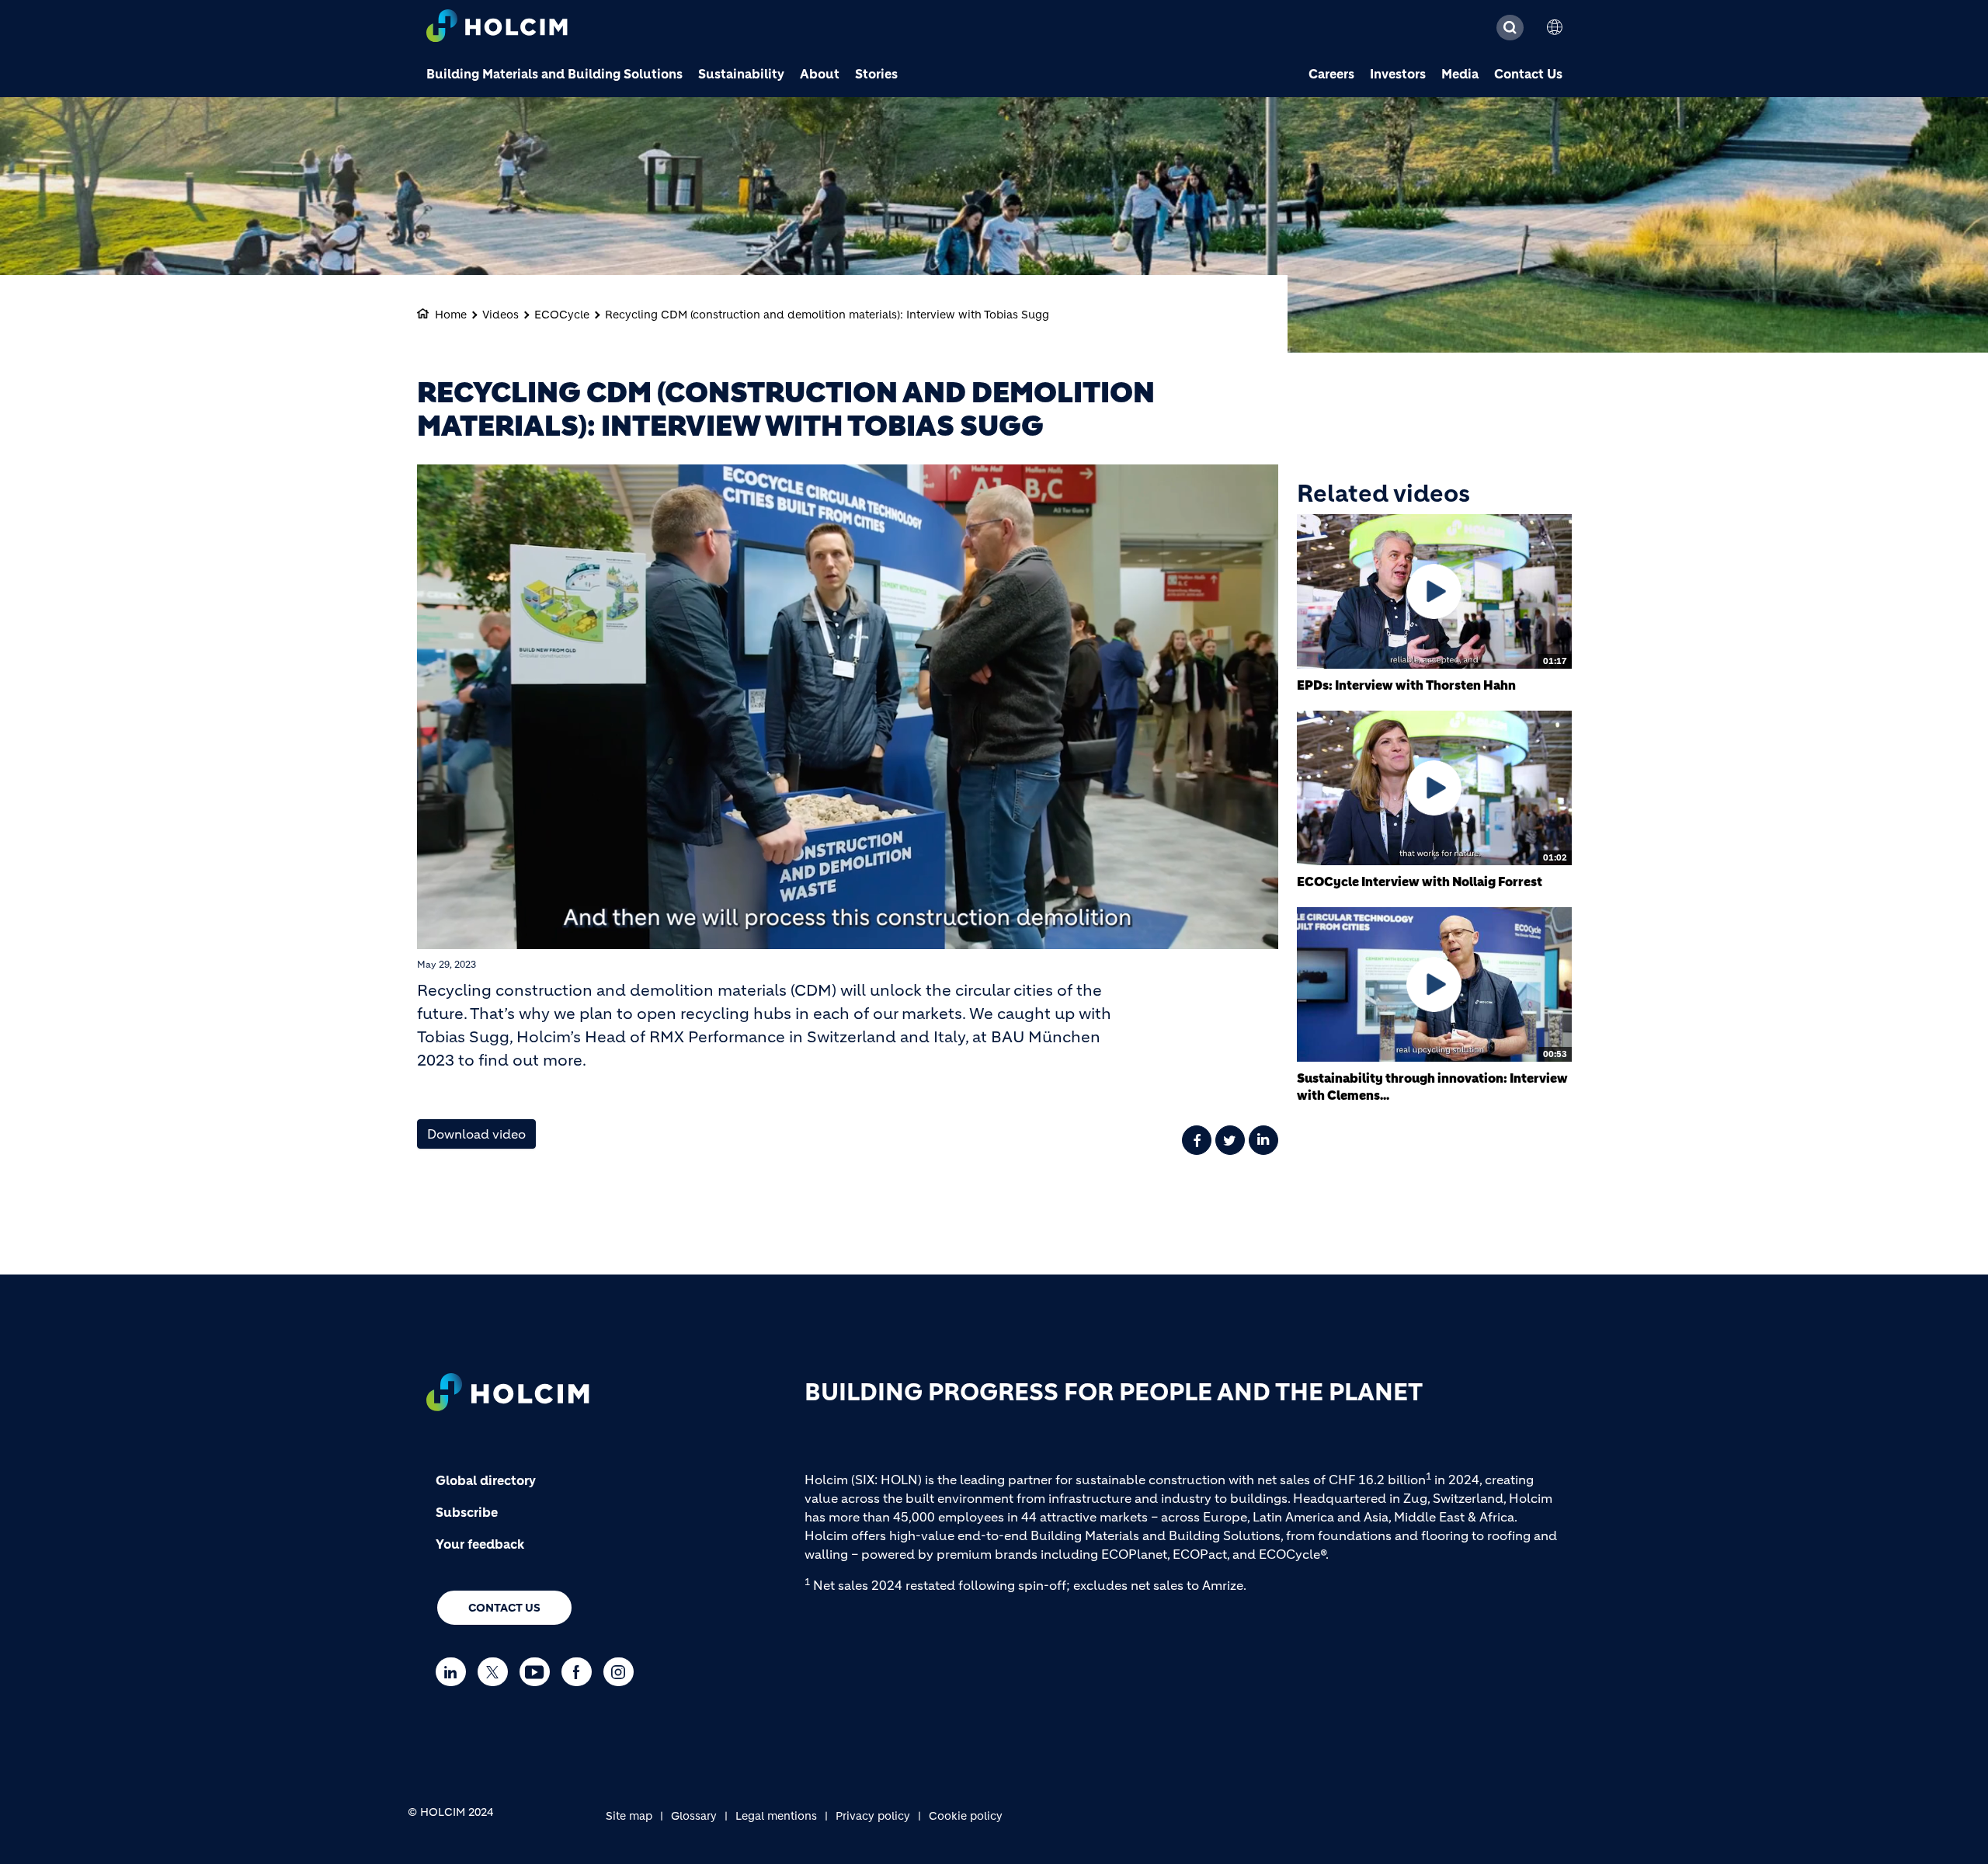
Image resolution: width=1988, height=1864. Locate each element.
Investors (1398, 74)
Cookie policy (966, 1816)
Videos (500, 315)
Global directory (486, 1480)
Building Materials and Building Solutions (554, 74)
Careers (1331, 74)
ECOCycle (562, 315)
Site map (629, 1816)
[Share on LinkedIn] (1263, 1140)
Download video (476, 1134)
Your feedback (480, 1544)
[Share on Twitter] (1230, 1140)
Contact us (504, 1608)
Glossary (694, 1816)
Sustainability (741, 74)
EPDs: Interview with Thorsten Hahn (1406, 685)
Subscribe (467, 1512)
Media (1460, 74)
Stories (876, 74)
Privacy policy (873, 1816)
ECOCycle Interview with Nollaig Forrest (1420, 882)
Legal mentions (776, 1816)
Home (451, 315)
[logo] (497, 28)
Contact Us (1528, 74)
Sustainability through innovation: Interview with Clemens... (1432, 1087)
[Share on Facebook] (1197, 1140)
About (820, 74)
